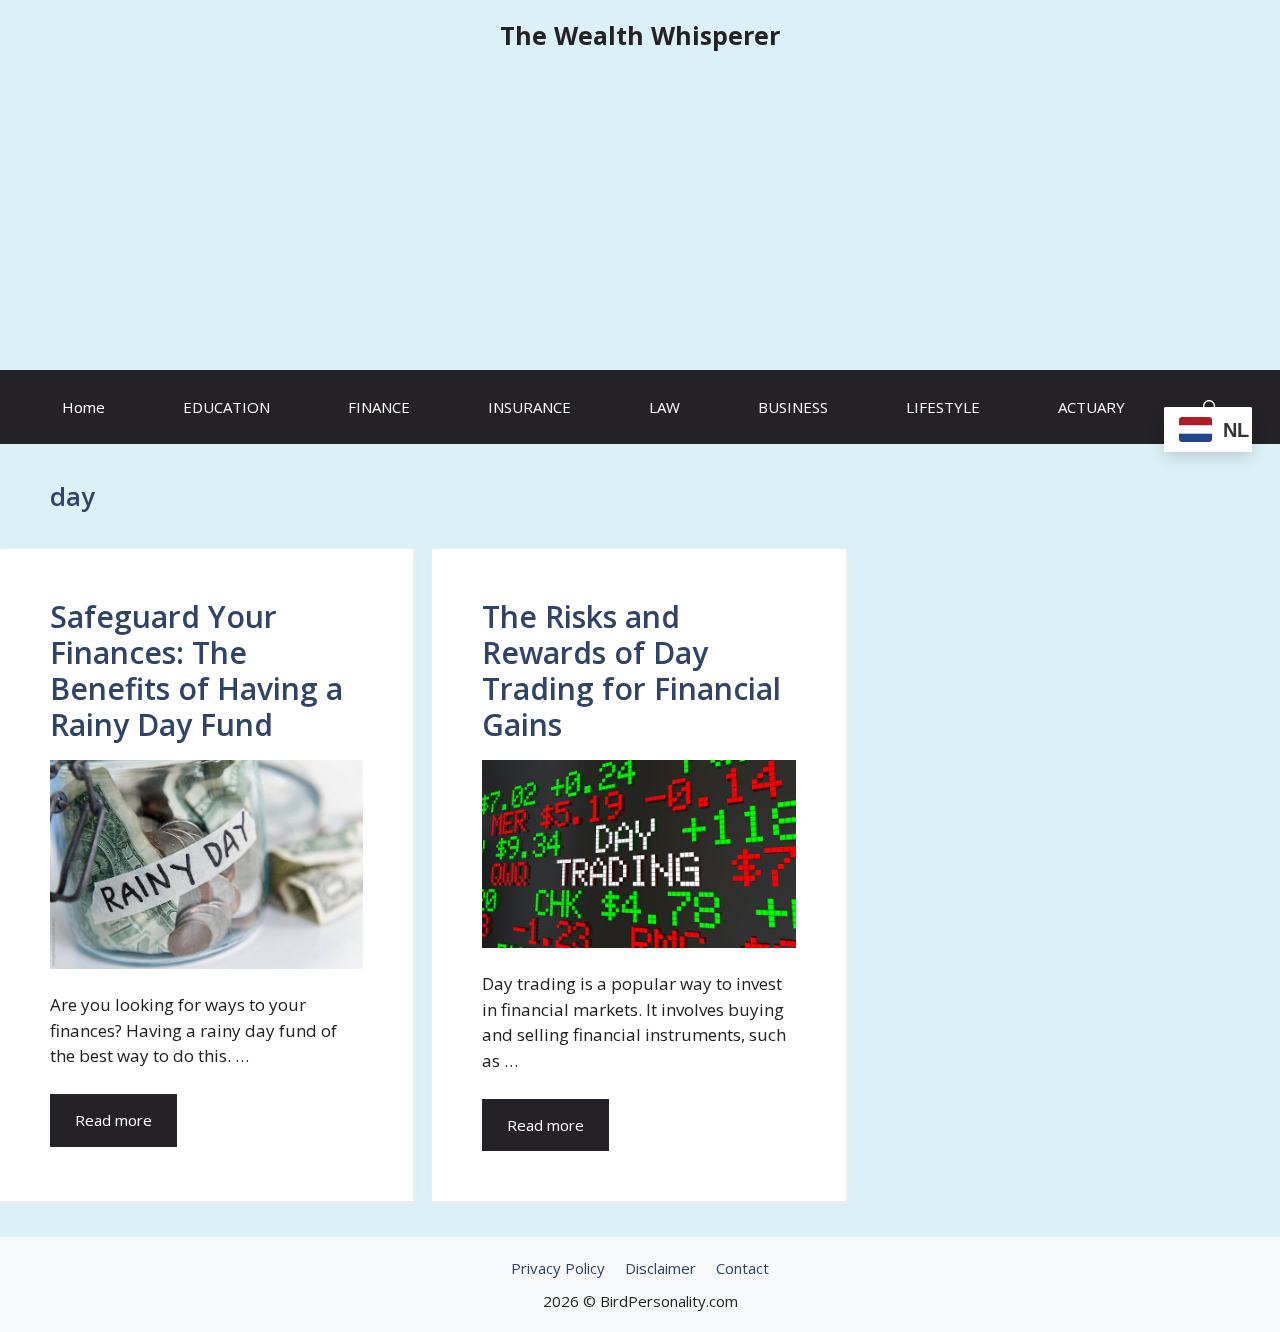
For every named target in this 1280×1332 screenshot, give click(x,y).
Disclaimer (660, 1268)
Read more (113, 1120)
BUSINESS (793, 407)
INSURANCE (529, 407)
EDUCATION (226, 407)
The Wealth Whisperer (640, 35)
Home (83, 407)
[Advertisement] (640, 220)
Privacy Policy (558, 1268)
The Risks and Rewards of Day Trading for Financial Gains (631, 670)
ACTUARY (1091, 407)
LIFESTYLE (943, 407)
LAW (664, 407)
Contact (742, 1268)
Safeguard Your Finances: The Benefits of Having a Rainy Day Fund (196, 670)
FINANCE (379, 407)
